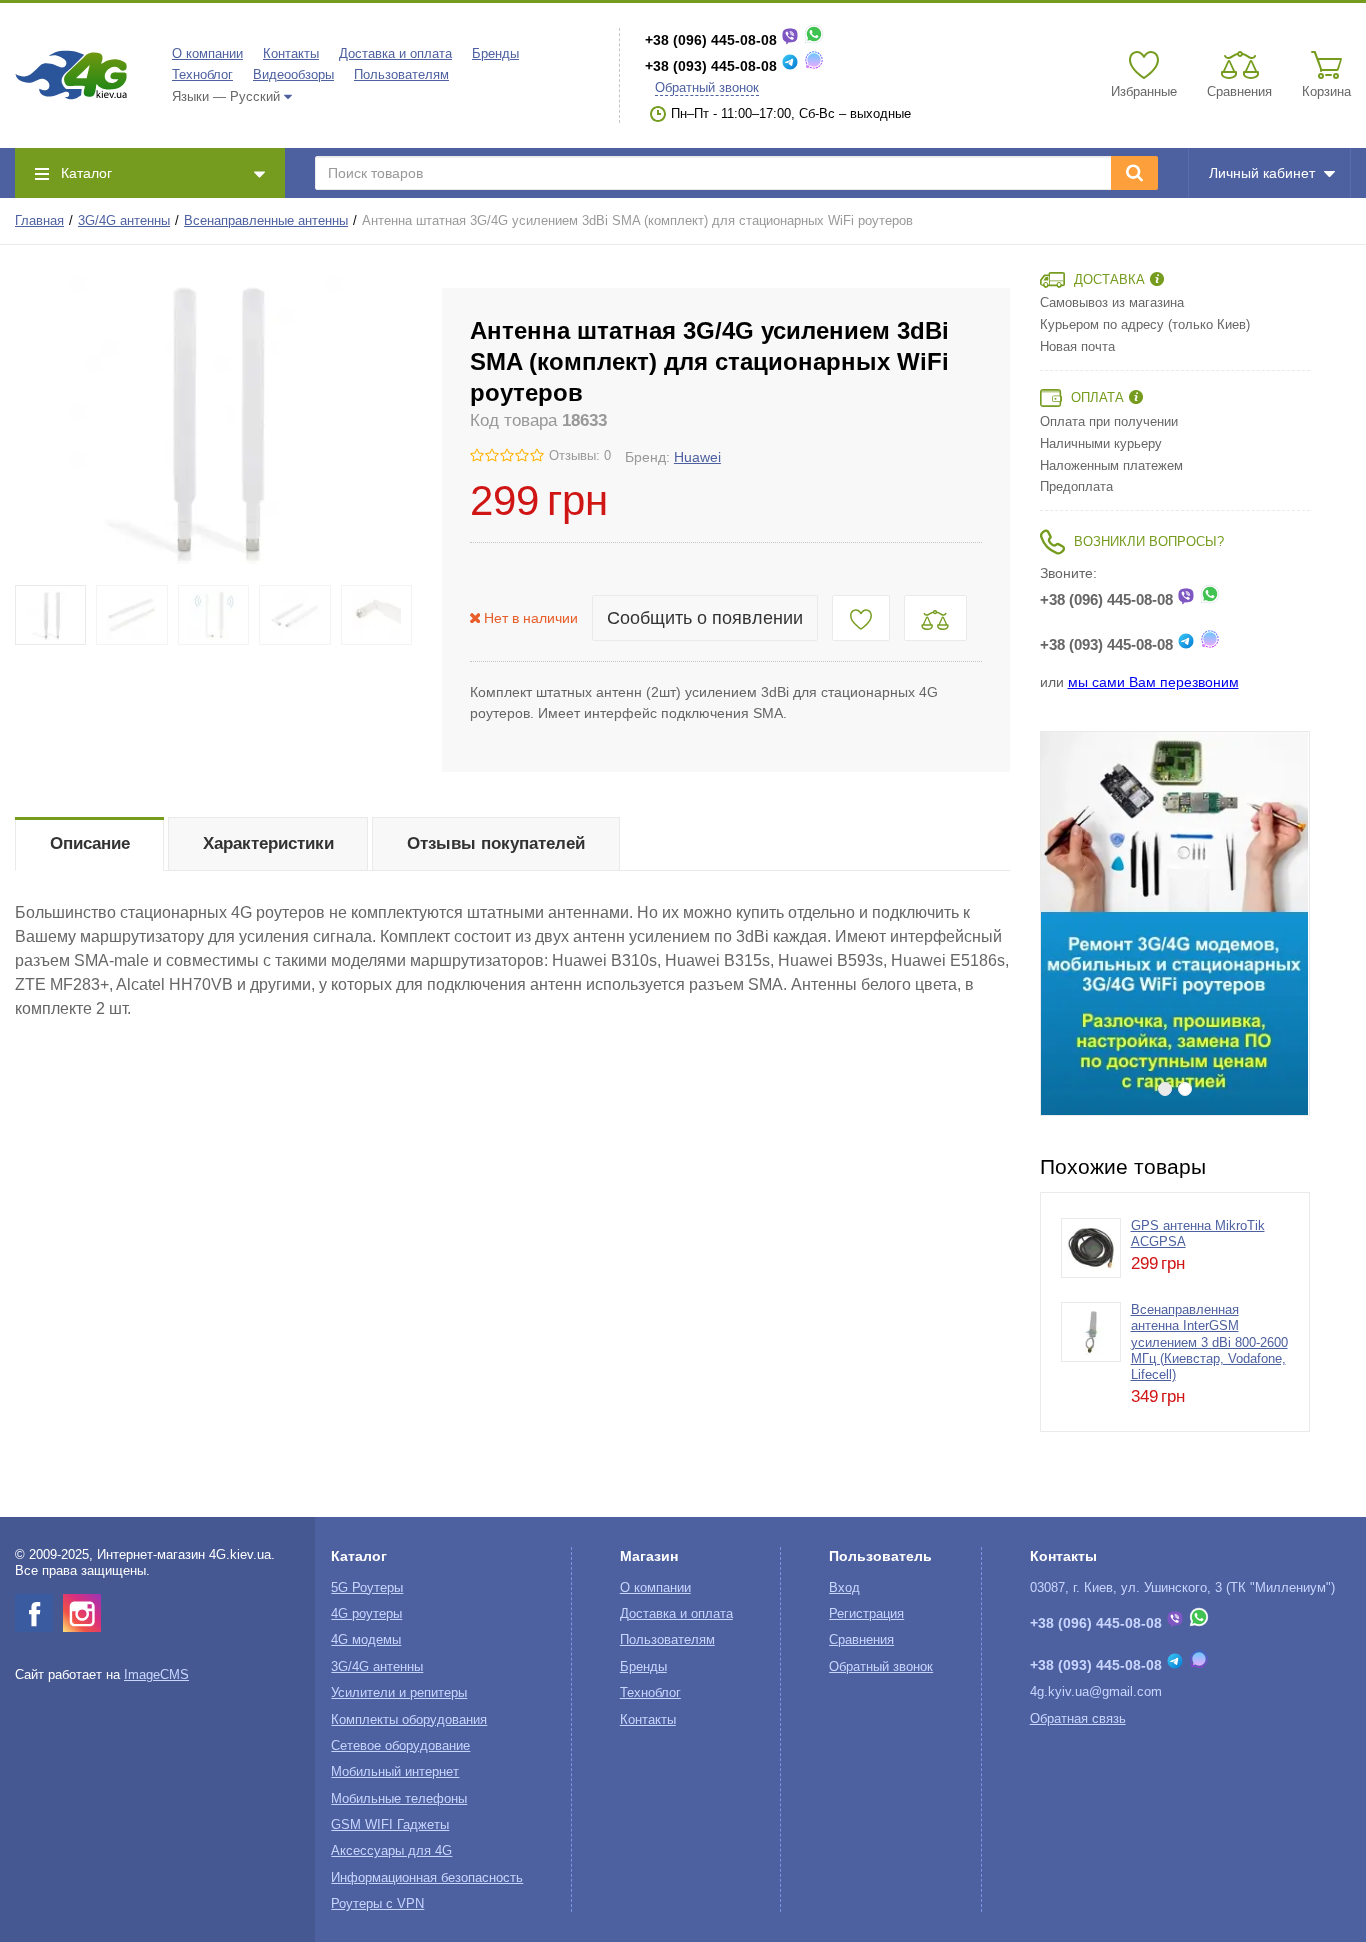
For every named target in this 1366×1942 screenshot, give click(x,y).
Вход (844, 1588)
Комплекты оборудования (409, 1720)
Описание (90, 843)
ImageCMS (156, 1675)
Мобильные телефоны (399, 1799)
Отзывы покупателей (496, 843)
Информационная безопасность (427, 1878)
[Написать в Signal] (814, 66)
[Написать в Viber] (790, 40)
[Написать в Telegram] (790, 66)
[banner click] (1175, 923)
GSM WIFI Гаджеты (390, 1825)
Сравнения (861, 1640)
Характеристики (268, 843)
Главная (39, 221)
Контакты (291, 54)
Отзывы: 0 (580, 456)
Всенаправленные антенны (266, 221)
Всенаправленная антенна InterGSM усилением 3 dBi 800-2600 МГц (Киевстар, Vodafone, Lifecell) (1209, 1342)
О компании (207, 54)
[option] (1175, 923)
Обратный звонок (707, 88)
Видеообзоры (293, 75)
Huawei (697, 457)
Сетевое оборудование (400, 1746)
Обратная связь (1078, 1719)
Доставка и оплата (395, 54)
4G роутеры (366, 1614)
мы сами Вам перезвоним (1153, 682)
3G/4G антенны (124, 221)
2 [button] (1185, 1089)
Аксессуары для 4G (391, 1851)
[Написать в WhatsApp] (814, 40)
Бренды (495, 54)
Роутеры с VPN (377, 1904)
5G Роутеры (367, 1588)
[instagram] (82, 1613)
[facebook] (34, 1613)
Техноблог (202, 75)
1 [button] (1165, 1089)
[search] (1134, 173)
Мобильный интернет (395, 1772)
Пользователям (401, 75)
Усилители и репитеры (399, 1693)
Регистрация (866, 1614)
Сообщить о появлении (705, 618)
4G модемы (366, 1640)
